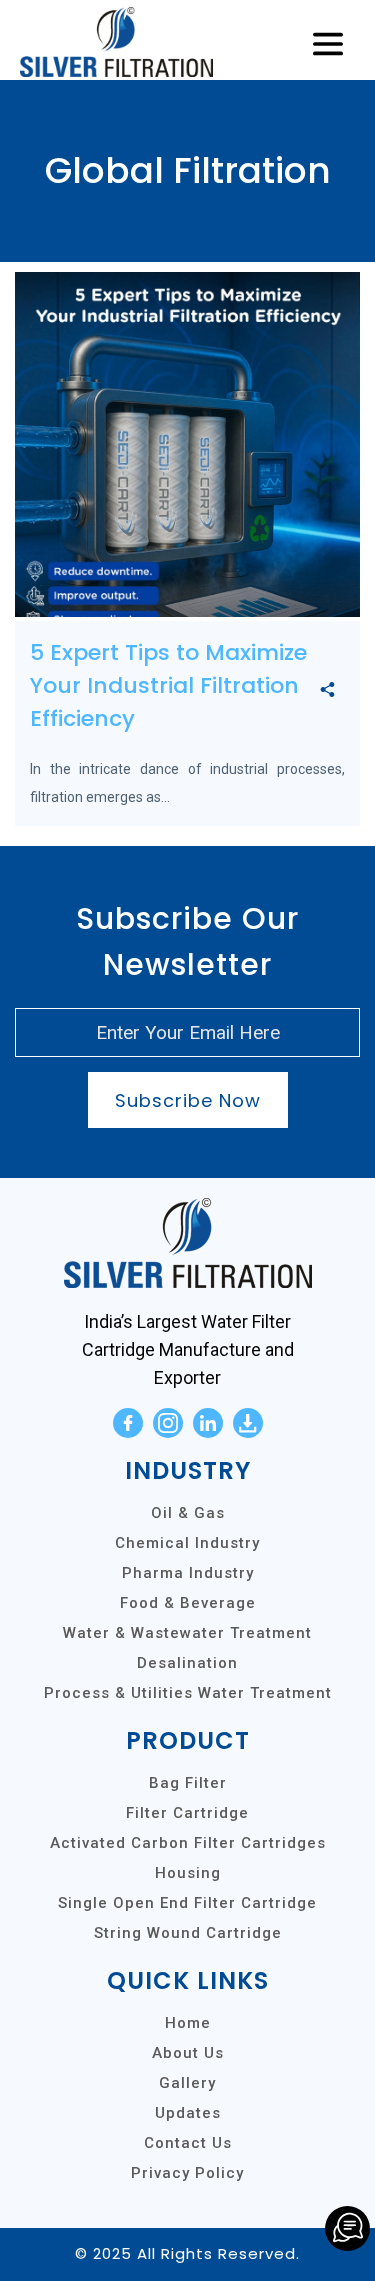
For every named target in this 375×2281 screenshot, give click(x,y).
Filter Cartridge (187, 1813)
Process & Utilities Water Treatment (188, 1693)
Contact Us (188, 2143)
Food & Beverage (188, 1603)
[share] (327, 690)
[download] (248, 1423)
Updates (188, 2113)
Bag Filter (188, 1783)
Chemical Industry (187, 1543)
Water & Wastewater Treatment (187, 1633)
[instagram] (168, 1423)
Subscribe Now (188, 1100)
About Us (188, 2053)
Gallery (187, 2083)
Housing (188, 1873)
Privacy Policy (187, 2173)
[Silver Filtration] (347, 2228)
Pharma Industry (188, 1573)
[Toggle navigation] (328, 45)
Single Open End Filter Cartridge (187, 1903)
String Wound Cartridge (188, 1933)
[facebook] (128, 1423)
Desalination (187, 1663)
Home (188, 2023)
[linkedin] (208, 1423)
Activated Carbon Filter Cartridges (188, 1843)
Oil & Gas (188, 1513)
